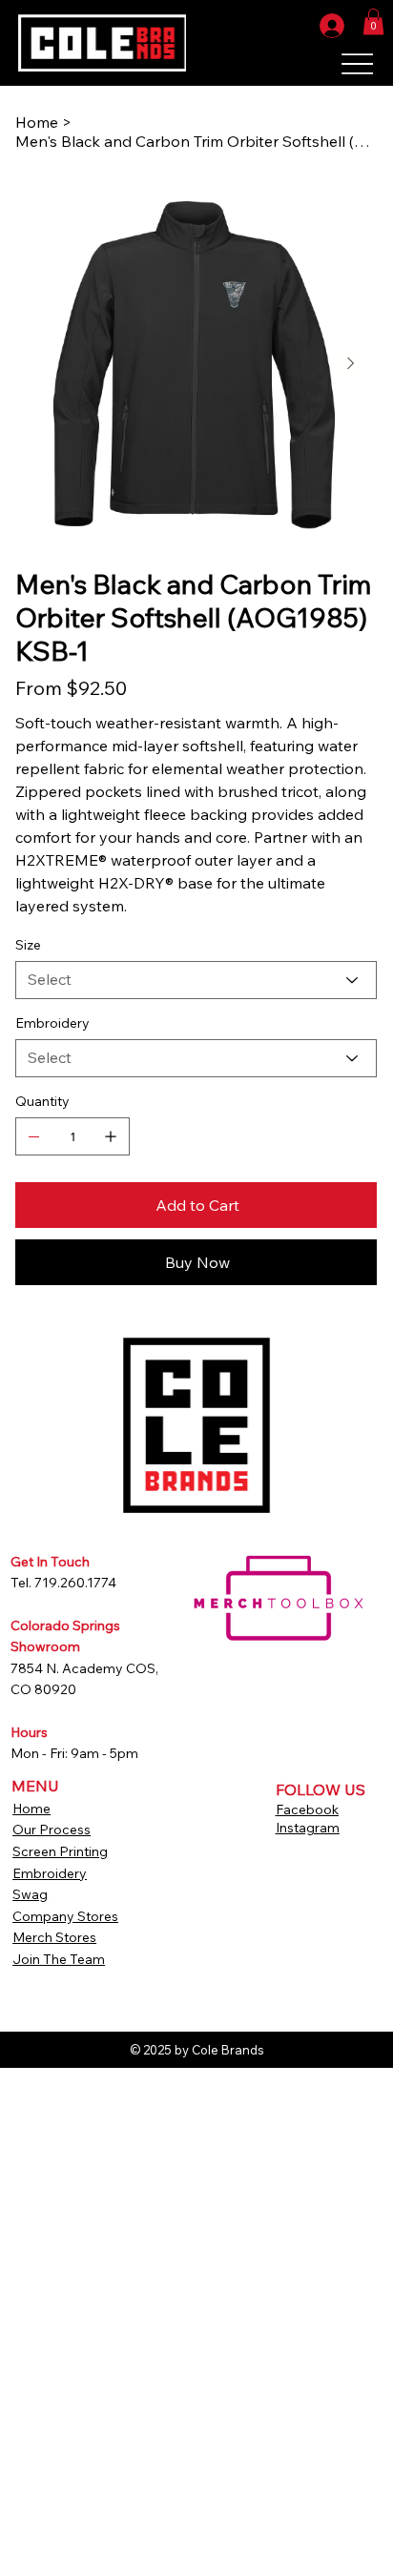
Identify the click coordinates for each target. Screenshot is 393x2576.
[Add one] (111, 1136)
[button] (373, 21)
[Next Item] (350, 364)
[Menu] (357, 64)
